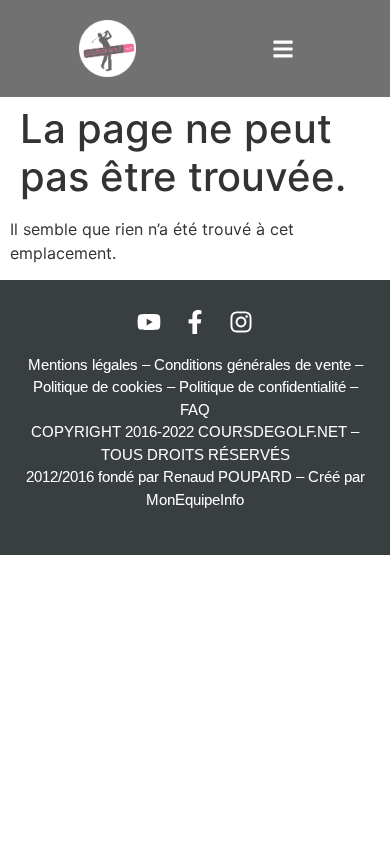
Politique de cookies (98, 386)
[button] (282, 48)
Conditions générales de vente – (258, 364)
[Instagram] (241, 322)
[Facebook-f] (195, 322)
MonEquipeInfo (195, 499)
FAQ (195, 409)
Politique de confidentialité (262, 386)
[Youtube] (149, 322)
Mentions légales (83, 364)
